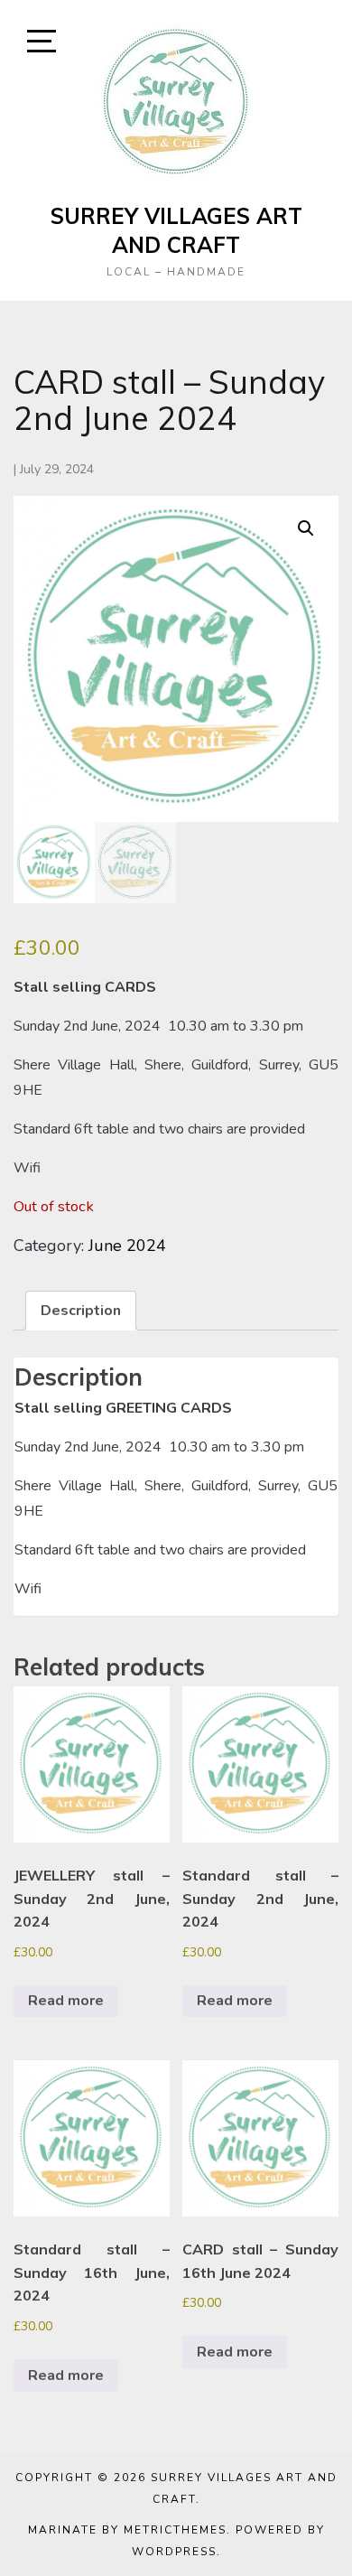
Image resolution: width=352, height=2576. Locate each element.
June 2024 (127, 1246)
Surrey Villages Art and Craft (176, 230)
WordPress (174, 2552)
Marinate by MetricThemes (127, 2530)
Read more (66, 2001)
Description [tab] (81, 1311)
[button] (306, 528)
